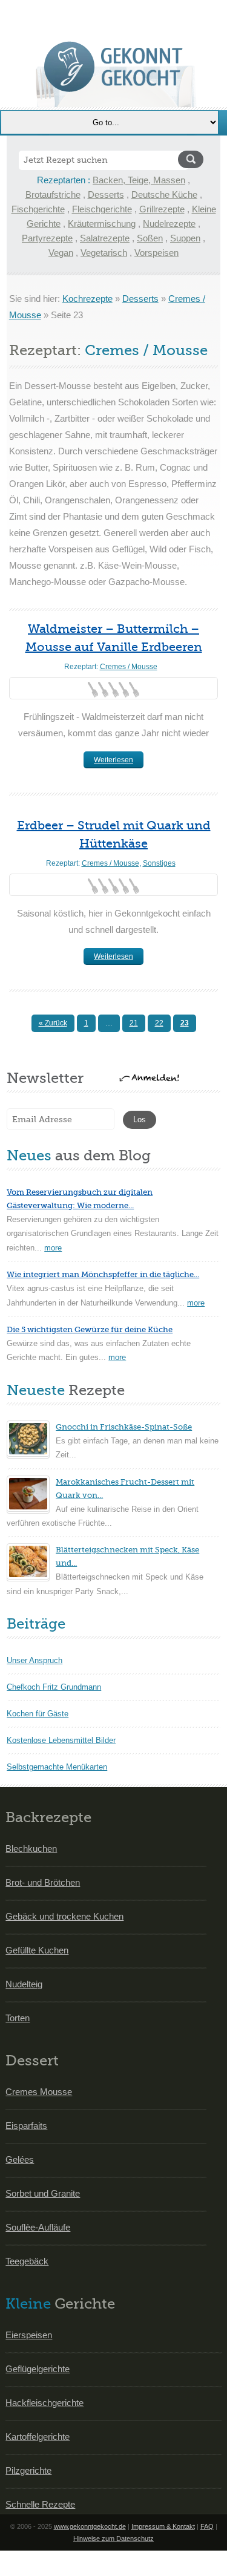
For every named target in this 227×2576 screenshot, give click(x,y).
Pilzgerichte (28, 2470)
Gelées (20, 2159)
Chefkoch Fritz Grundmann (54, 1687)
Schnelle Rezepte (40, 2504)
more (53, 1248)
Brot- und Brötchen (43, 1882)
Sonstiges (159, 863)
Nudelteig (24, 1984)
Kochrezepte (87, 299)
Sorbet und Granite (43, 2193)
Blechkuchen (31, 1849)
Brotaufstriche (53, 195)
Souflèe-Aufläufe (38, 2227)
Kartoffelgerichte (38, 2437)
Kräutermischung (102, 224)
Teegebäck (27, 2261)
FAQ (207, 2526)
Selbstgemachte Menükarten (57, 1767)
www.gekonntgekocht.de (90, 2526)
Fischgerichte (38, 209)
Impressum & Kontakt (163, 2526)
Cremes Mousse (39, 2092)
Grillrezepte (162, 209)
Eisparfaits (26, 2126)
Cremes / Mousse (129, 667)
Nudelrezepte (169, 224)
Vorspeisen (156, 253)
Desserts (106, 195)
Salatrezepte (105, 238)
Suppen (185, 238)
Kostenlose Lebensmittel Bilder (61, 1740)
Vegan (61, 253)
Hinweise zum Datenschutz (113, 2538)
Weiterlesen (113, 760)
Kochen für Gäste (38, 1714)
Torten (18, 2018)
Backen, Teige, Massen (139, 180)
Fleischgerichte (102, 209)
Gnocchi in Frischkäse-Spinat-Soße (124, 1427)
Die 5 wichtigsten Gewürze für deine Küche (90, 1329)
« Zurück (53, 1023)
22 (159, 1023)
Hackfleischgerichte (44, 2403)
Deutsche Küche (164, 195)
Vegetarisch (104, 253)
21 (134, 1023)
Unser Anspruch (35, 1660)
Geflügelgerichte (38, 2369)
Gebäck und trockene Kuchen (64, 1916)
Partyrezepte (47, 238)
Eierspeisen (29, 2335)
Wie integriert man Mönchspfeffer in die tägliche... (103, 1274)
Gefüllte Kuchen (37, 1950)
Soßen (150, 238)
